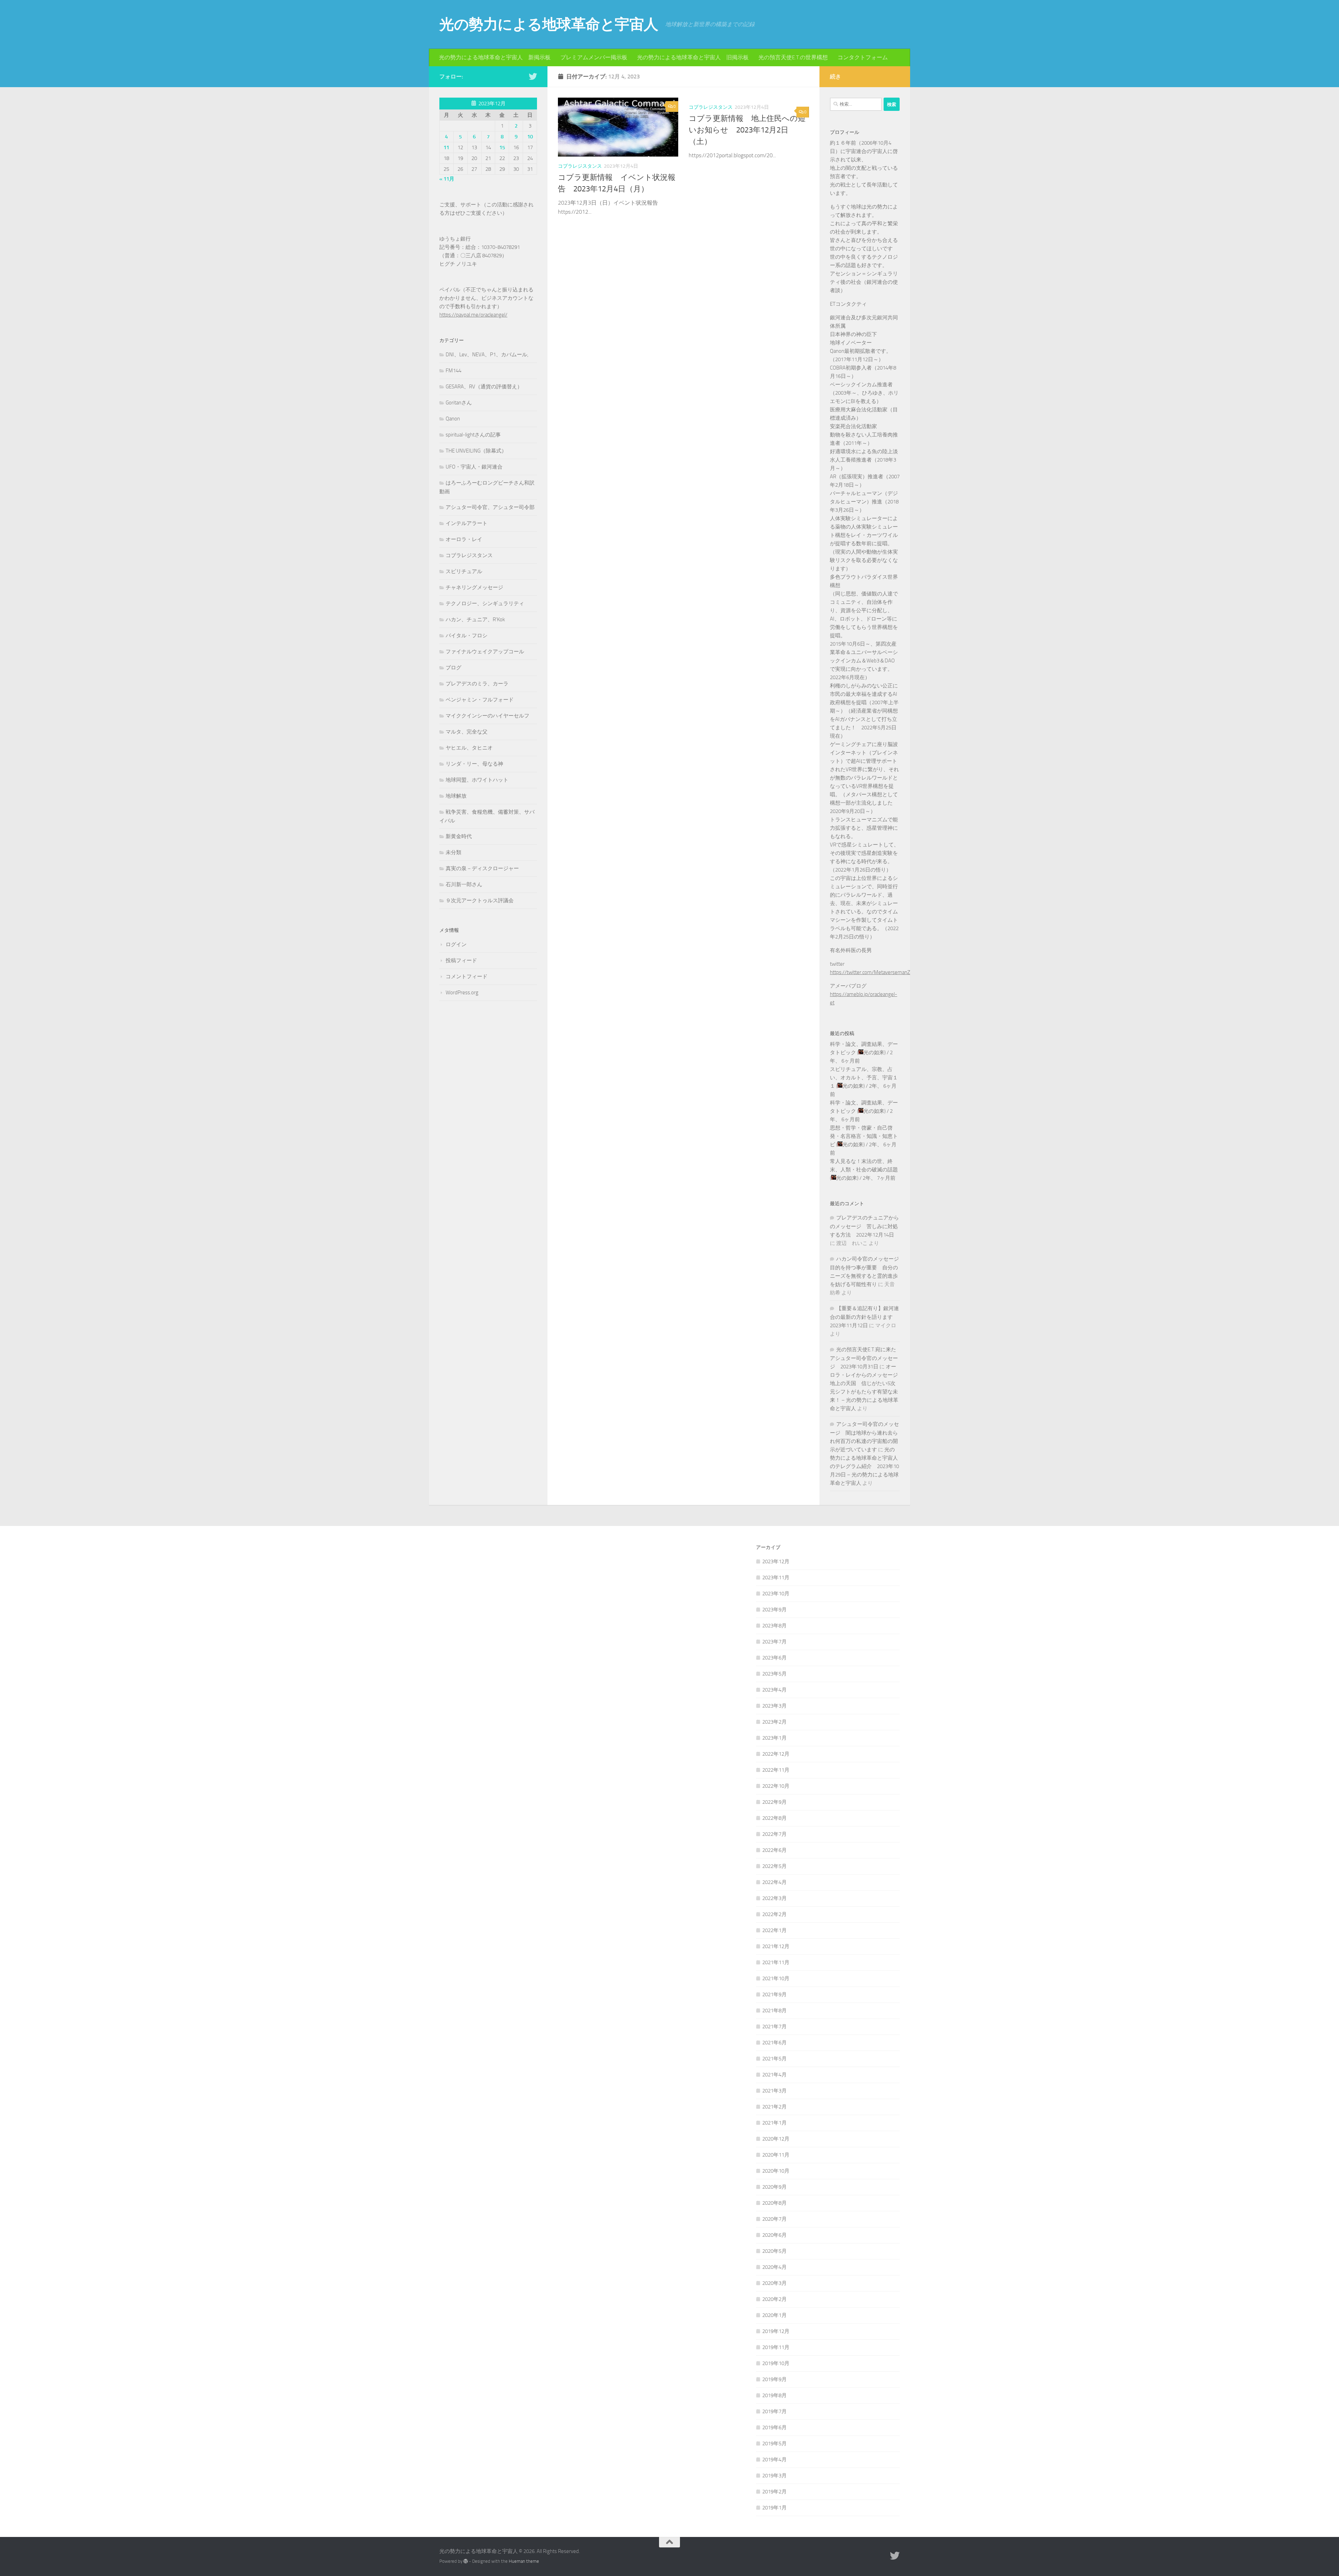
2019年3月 (774, 2476)
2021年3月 (774, 2091)
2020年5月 (774, 2251)
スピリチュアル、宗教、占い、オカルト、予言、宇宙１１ (864, 1078)
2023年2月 (774, 1722)
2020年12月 (776, 2139)
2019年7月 (774, 2411)
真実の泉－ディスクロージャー (482, 868)
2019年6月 (774, 2427)
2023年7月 (774, 1642)
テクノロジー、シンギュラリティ (485, 603)
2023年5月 (774, 1674)
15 (502, 147)
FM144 (453, 371)
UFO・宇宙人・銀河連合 (474, 467)
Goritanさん (459, 403)
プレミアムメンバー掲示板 (594, 57)
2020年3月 (774, 2283)
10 (530, 137)
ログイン (456, 944)
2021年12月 (776, 1946)
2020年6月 (774, 2235)
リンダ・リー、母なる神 (474, 764)
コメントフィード (467, 977)
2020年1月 (774, 2315)
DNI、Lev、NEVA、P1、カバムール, (487, 355)
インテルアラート (467, 523)
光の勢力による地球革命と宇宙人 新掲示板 (495, 57)
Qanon (453, 419)
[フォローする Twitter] (533, 76)
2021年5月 (774, 2059)
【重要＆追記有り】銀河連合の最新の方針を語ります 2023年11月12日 (864, 1317)
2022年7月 (774, 1834)
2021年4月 (774, 2075)
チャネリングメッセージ (474, 587)
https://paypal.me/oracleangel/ (473, 315)
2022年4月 (774, 1882)
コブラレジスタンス (580, 166)
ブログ (453, 668)
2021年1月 (774, 2123)
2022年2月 (774, 1914)
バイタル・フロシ (467, 636)
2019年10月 (776, 2363)
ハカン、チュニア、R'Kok (475, 620)
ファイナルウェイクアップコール (485, 652)
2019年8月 (774, 2395)
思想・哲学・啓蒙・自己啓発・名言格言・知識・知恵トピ (864, 1136)
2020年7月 (774, 2219)
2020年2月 (774, 2299)
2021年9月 (774, 1994)
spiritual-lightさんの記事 (473, 435)
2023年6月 (774, 1658)
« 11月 (447, 179)
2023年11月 (776, 1578)
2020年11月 (776, 2155)
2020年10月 (776, 2171)
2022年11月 (776, 1770)
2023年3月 (774, 1706)
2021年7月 (774, 2027)
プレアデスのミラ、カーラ (477, 684)
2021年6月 (774, 2043)
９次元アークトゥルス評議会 (480, 901)
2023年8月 (774, 1626)
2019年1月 (774, 2508)
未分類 (453, 852)
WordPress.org (462, 993)
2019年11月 (776, 2347)
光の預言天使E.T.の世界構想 (793, 57)
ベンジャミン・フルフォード (480, 700)
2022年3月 (774, 1898)
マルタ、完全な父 (467, 732)
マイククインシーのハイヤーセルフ (487, 716)
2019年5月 (774, 2444)
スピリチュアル (464, 571)
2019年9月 (774, 2379)
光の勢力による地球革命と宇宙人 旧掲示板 (693, 57)
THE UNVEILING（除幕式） (476, 451)
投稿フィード (461, 960)
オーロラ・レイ (464, 539)
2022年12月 (776, 1754)
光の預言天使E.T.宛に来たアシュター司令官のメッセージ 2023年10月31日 (864, 1358)
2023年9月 (774, 1610)
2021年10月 (776, 1978)
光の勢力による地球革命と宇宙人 (549, 24)
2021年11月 (776, 1962)
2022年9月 (774, 1802)
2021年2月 (774, 2107)
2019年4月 (774, 2460)
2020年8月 (774, 2203)
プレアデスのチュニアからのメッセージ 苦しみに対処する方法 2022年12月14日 (864, 1226)
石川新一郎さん (464, 884)
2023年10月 (776, 1594)
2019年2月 (774, 2492)
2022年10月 (776, 1786)
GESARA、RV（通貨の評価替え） (484, 387)
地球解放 (456, 796)
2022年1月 (774, 1930)
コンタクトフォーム (863, 57)
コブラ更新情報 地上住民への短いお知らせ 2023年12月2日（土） (747, 130)
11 (446, 147)
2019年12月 (776, 2331)
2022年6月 (774, 1850)
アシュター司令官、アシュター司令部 (490, 507)
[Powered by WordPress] (466, 2561)
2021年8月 (774, 2011)
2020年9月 (774, 2187)
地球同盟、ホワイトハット (477, 780)
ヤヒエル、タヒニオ (469, 748)
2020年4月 (774, 2267)
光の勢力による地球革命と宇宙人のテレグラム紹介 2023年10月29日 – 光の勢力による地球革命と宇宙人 (864, 1466)
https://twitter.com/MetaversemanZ (870, 972)
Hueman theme (524, 2561)
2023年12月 (776, 1561)
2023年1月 (774, 1738)
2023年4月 (774, 1690)
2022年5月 (774, 1866)
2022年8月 (774, 1818)
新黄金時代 (459, 836)
